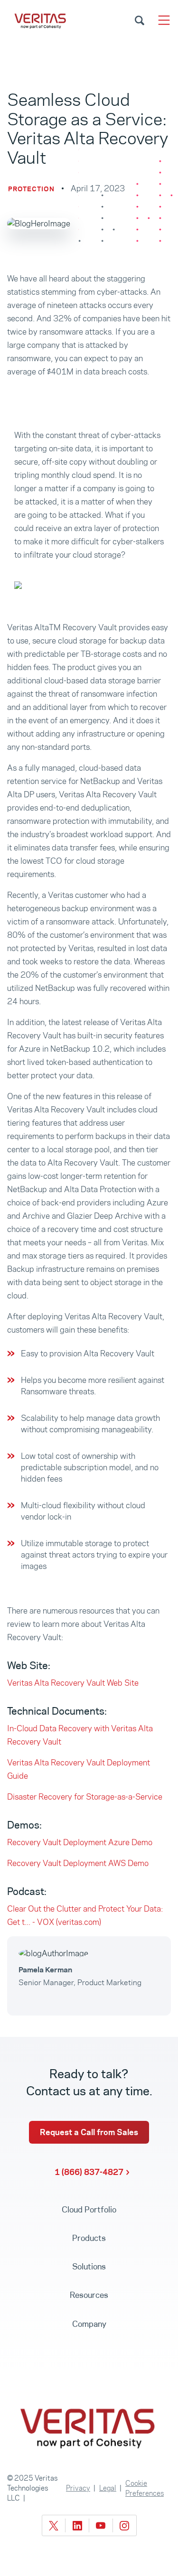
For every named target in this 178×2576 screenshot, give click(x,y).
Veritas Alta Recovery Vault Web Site (73, 1683)
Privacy (78, 2488)
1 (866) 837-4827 (89, 2172)
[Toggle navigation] (164, 20)
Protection (31, 189)
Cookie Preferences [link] (145, 2488)
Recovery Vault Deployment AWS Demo (78, 1863)
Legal (108, 2488)
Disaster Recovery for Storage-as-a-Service (85, 1797)
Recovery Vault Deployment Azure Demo (80, 1842)
